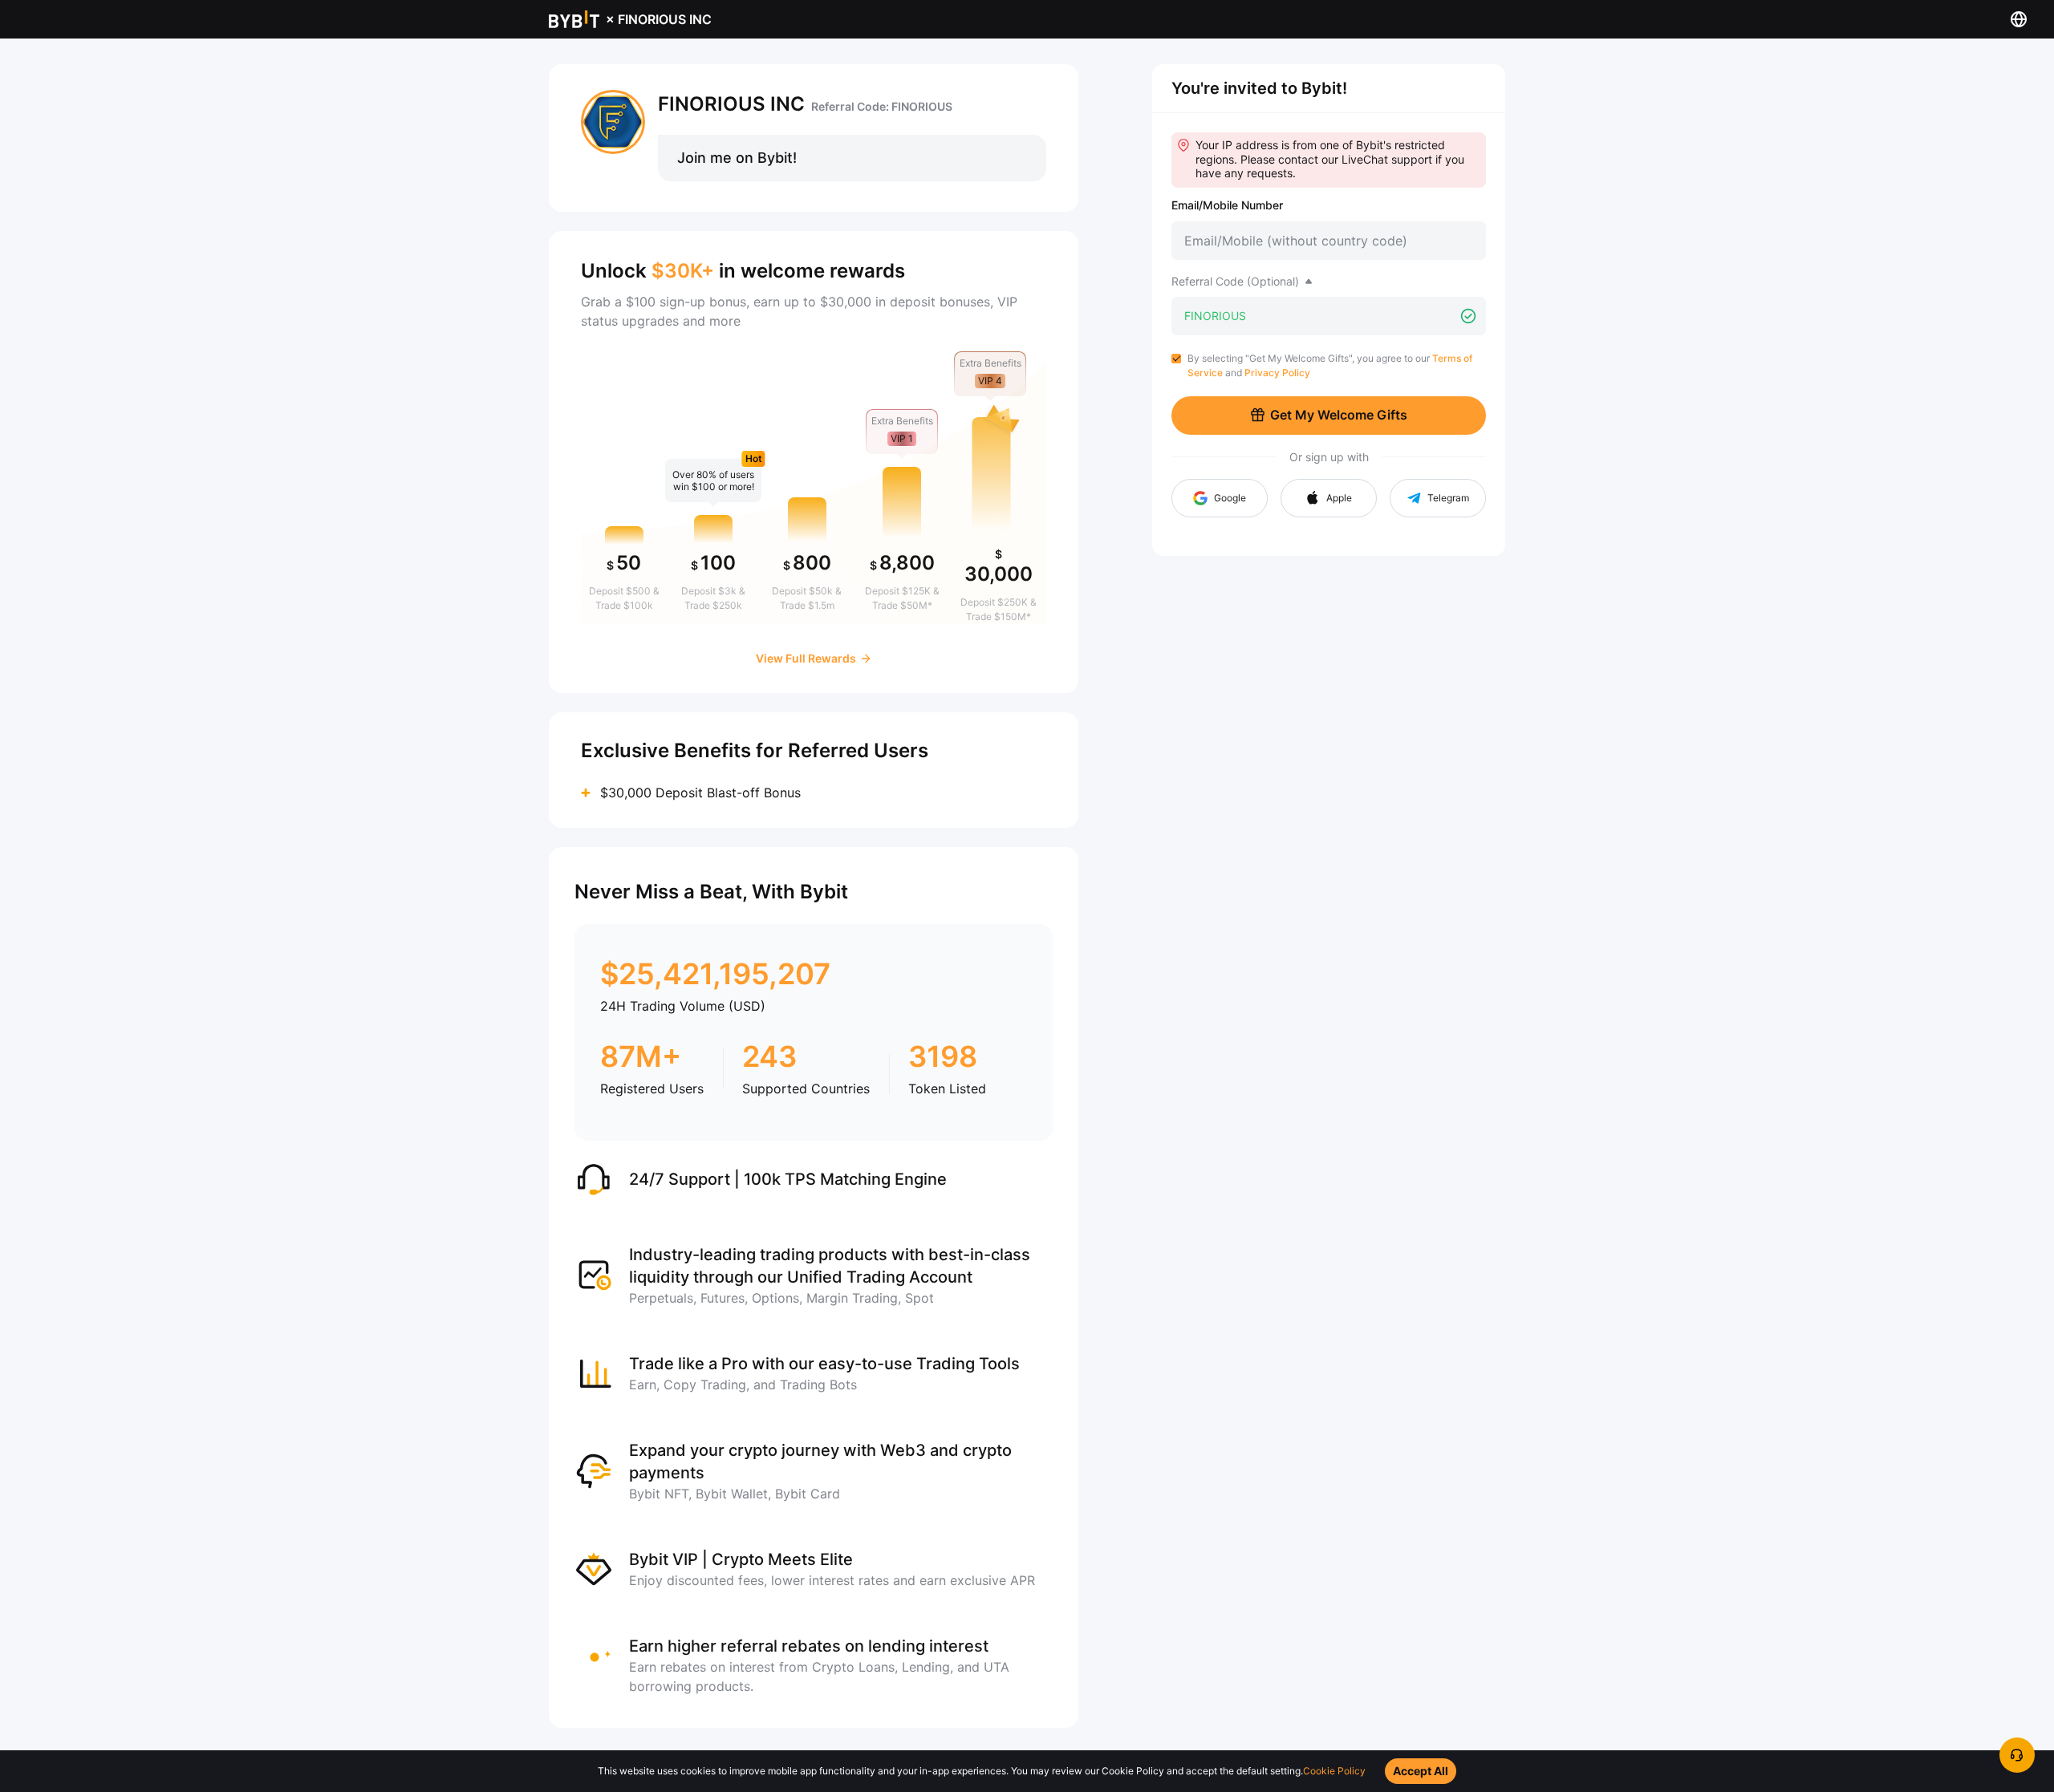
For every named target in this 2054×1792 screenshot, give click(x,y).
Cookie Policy (1334, 1771)
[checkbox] (1176, 359)
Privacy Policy (1277, 373)
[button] (1329, 498)
